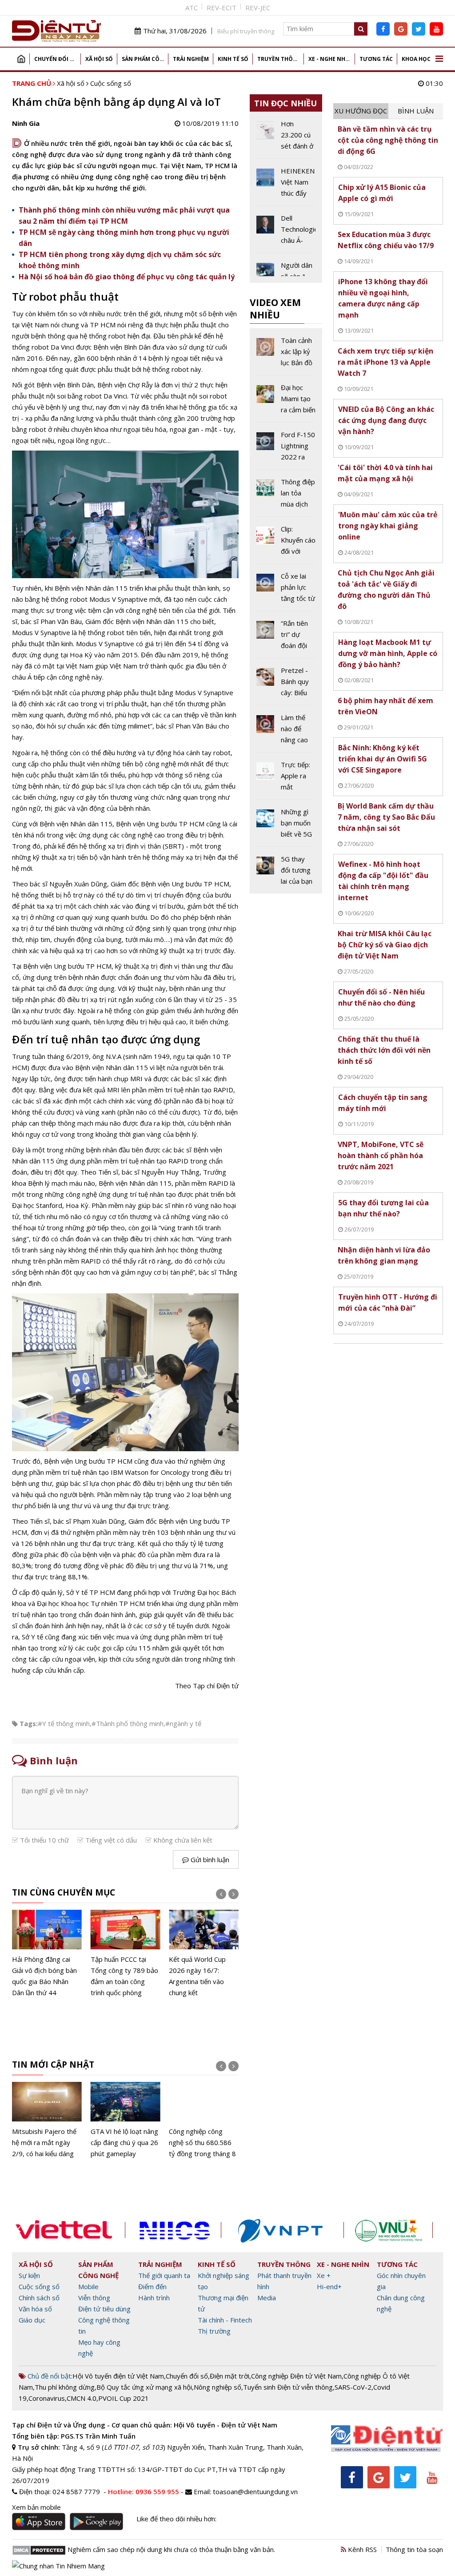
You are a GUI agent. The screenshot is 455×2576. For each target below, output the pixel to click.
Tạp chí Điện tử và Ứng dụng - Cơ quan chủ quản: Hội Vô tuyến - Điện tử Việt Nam (145, 2425)
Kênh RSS (361, 2549)
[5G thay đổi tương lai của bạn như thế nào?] (286, 870)
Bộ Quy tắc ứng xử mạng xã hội (144, 2387)
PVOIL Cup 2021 (124, 2398)
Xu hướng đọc (361, 111)
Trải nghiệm (191, 59)
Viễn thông (94, 2298)
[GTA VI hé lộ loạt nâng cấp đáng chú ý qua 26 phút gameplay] (126, 2121)
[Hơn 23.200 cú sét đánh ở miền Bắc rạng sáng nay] (286, 138)
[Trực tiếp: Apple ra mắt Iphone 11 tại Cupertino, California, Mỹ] (286, 779)
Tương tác (376, 59)
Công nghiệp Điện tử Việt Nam (296, 2376)
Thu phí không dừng (65, 2387)
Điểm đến (152, 2286)
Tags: (29, 1723)
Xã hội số (99, 59)
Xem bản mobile (36, 2507)
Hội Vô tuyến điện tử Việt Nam (118, 2376)
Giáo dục (32, 2320)
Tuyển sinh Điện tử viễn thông (288, 2387)
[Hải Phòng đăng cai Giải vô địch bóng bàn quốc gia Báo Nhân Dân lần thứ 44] (47, 1954)
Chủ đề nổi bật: (49, 2376)
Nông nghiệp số (218, 2387)
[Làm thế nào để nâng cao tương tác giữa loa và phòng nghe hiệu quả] (286, 732)
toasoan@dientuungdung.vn (255, 2491)
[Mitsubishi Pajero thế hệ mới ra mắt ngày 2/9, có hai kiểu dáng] (47, 2121)
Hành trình (154, 2298)
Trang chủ (21, 59)
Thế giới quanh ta (164, 2275)
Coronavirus (47, 2398)
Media (267, 2298)
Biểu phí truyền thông (246, 31)
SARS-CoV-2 (353, 2387)
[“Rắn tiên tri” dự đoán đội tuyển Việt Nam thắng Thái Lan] (286, 638)
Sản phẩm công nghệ (145, 59)
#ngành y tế (183, 1723)
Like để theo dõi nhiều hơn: (176, 2519)
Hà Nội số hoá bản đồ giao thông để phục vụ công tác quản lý (127, 277)
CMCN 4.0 (82, 2398)
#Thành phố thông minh (128, 1723)
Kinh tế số (233, 59)
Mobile (88, 2286)
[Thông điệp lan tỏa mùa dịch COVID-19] (286, 496)
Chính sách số (39, 2298)
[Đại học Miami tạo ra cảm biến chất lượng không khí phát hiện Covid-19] (286, 402)
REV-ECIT (222, 8)
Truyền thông (279, 59)
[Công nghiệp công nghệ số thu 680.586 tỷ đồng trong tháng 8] (204, 2121)
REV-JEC (258, 8)
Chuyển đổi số (56, 59)
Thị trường (214, 2331)
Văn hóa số (35, 2309)
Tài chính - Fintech (225, 2320)
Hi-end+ (329, 2286)
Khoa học (416, 59)
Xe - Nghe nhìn (330, 59)
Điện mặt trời (229, 2376)
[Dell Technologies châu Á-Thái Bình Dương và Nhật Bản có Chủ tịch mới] (286, 233)
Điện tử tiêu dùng (104, 2309)
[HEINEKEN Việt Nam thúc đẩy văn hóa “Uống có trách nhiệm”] (286, 185)
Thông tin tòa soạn (414, 2549)
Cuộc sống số (111, 83)
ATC (192, 8)
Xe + (324, 2275)
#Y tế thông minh (64, 1723)
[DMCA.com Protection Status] (39, 2549)
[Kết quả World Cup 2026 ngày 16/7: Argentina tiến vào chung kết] (204, 1954)
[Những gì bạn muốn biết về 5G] (286, 826)
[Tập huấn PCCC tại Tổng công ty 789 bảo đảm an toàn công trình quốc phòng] (126, 1954)
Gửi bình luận (209, 1860)
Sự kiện (29, 2275)
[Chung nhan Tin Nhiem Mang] (58, 2565)
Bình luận (416, 111)
